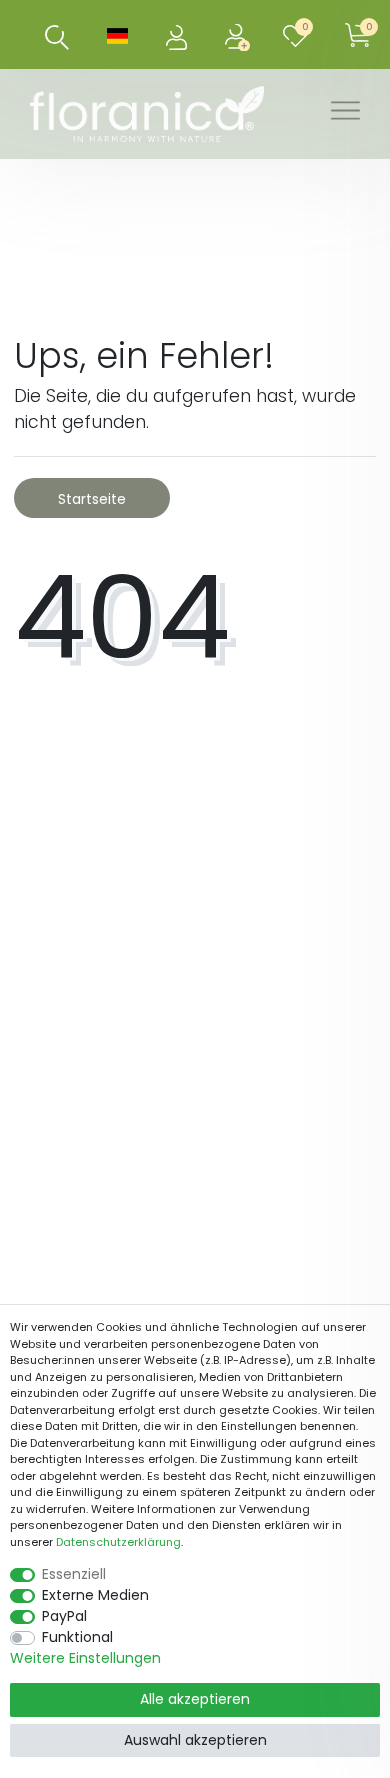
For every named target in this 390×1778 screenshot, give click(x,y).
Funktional (77, 1637)
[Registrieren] (239, 34)
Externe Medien (95, 1595)
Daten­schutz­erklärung (118, 1542)
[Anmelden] (178, 34)
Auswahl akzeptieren (195, 1740)
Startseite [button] (92, 499)
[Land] (117, 34)
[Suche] (57, 37)
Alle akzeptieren (195, 1699)
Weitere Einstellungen (85, 1658)
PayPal (64, 1616)
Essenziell (74, 1574)
